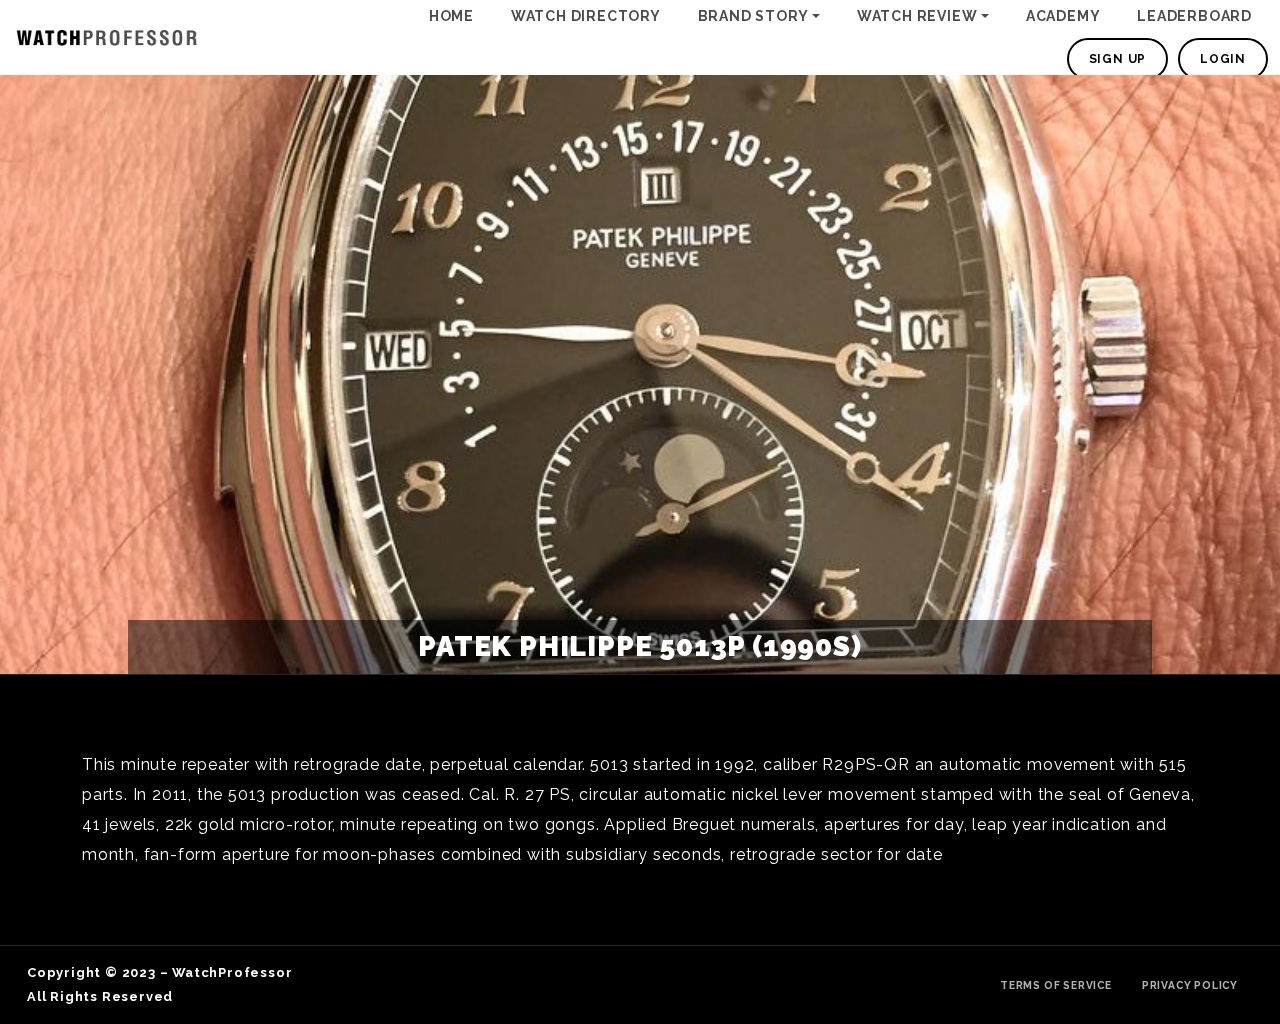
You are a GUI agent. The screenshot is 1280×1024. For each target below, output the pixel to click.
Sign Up (1118, 59)
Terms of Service (1056, 985)
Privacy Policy (1190, 985)
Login (1223, 59)
